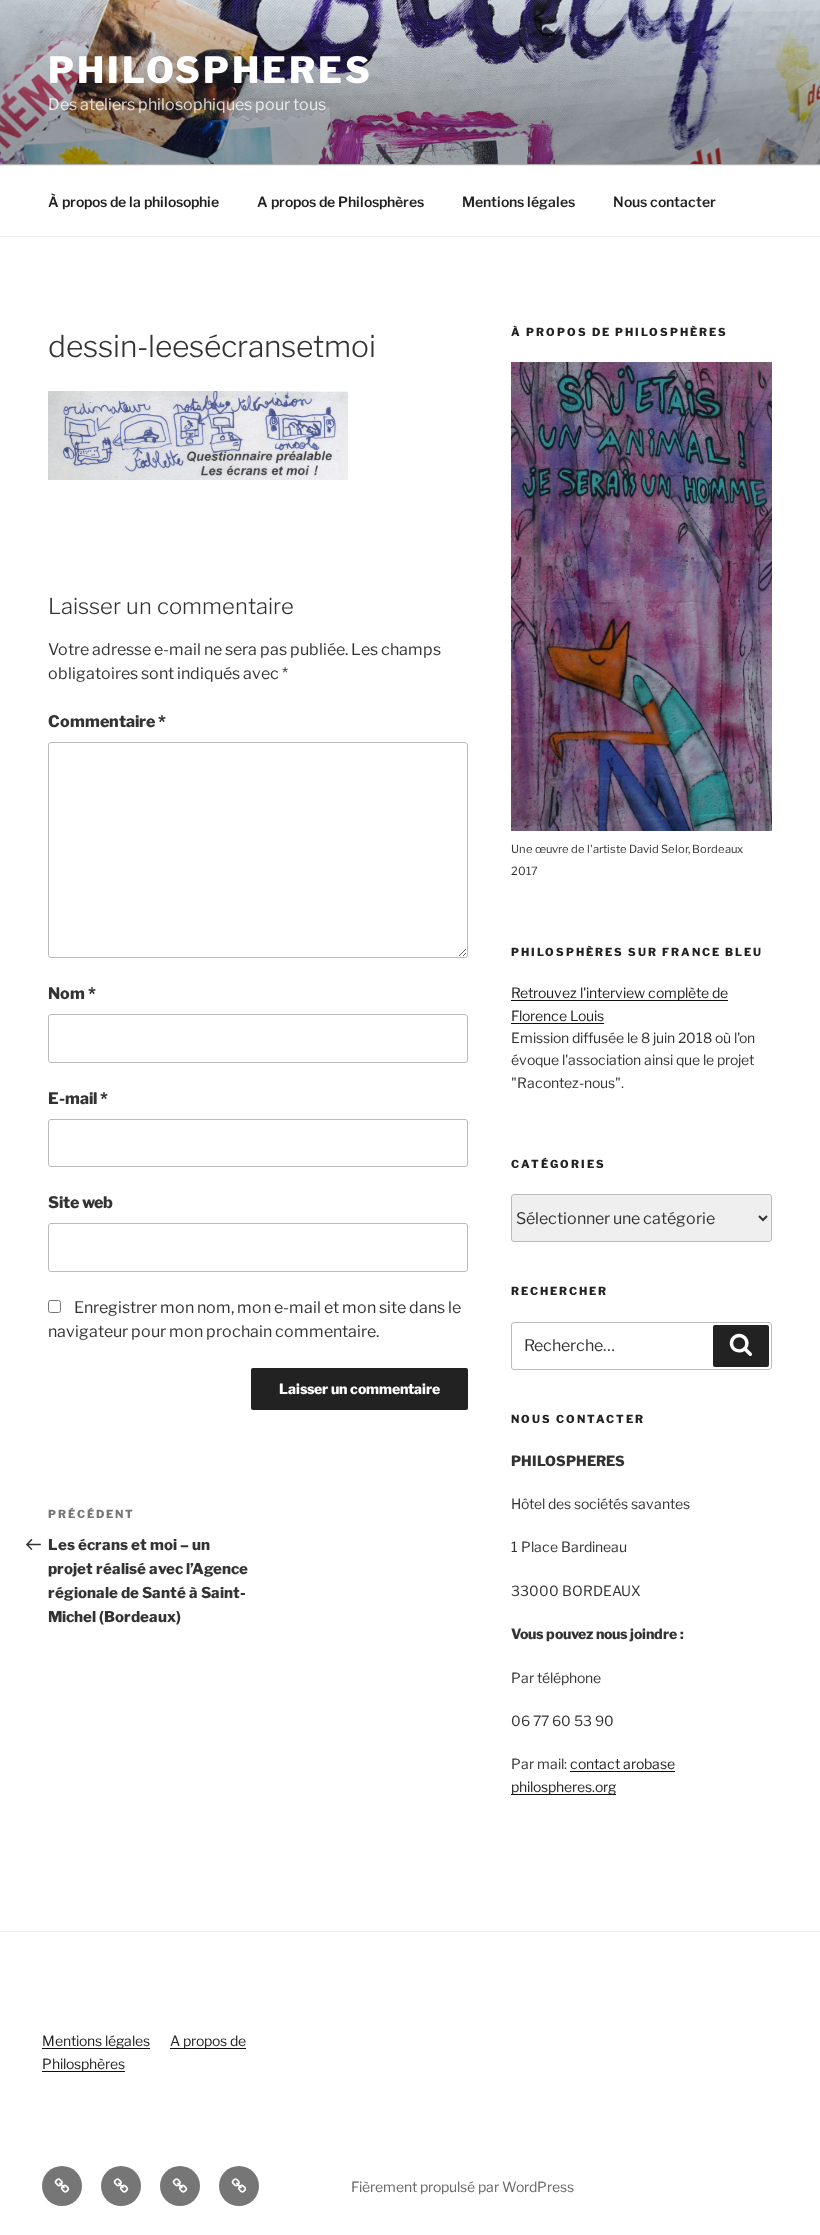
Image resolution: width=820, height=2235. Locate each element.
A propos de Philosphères (340, 201)
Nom (72, 993)
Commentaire (107, 721)
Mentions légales (518, 201)
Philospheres (210, 70)
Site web (80, 1202)
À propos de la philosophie (133, 201)
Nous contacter (664, 201)
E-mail (78, 1098)
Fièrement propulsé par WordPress (462, 2186)
